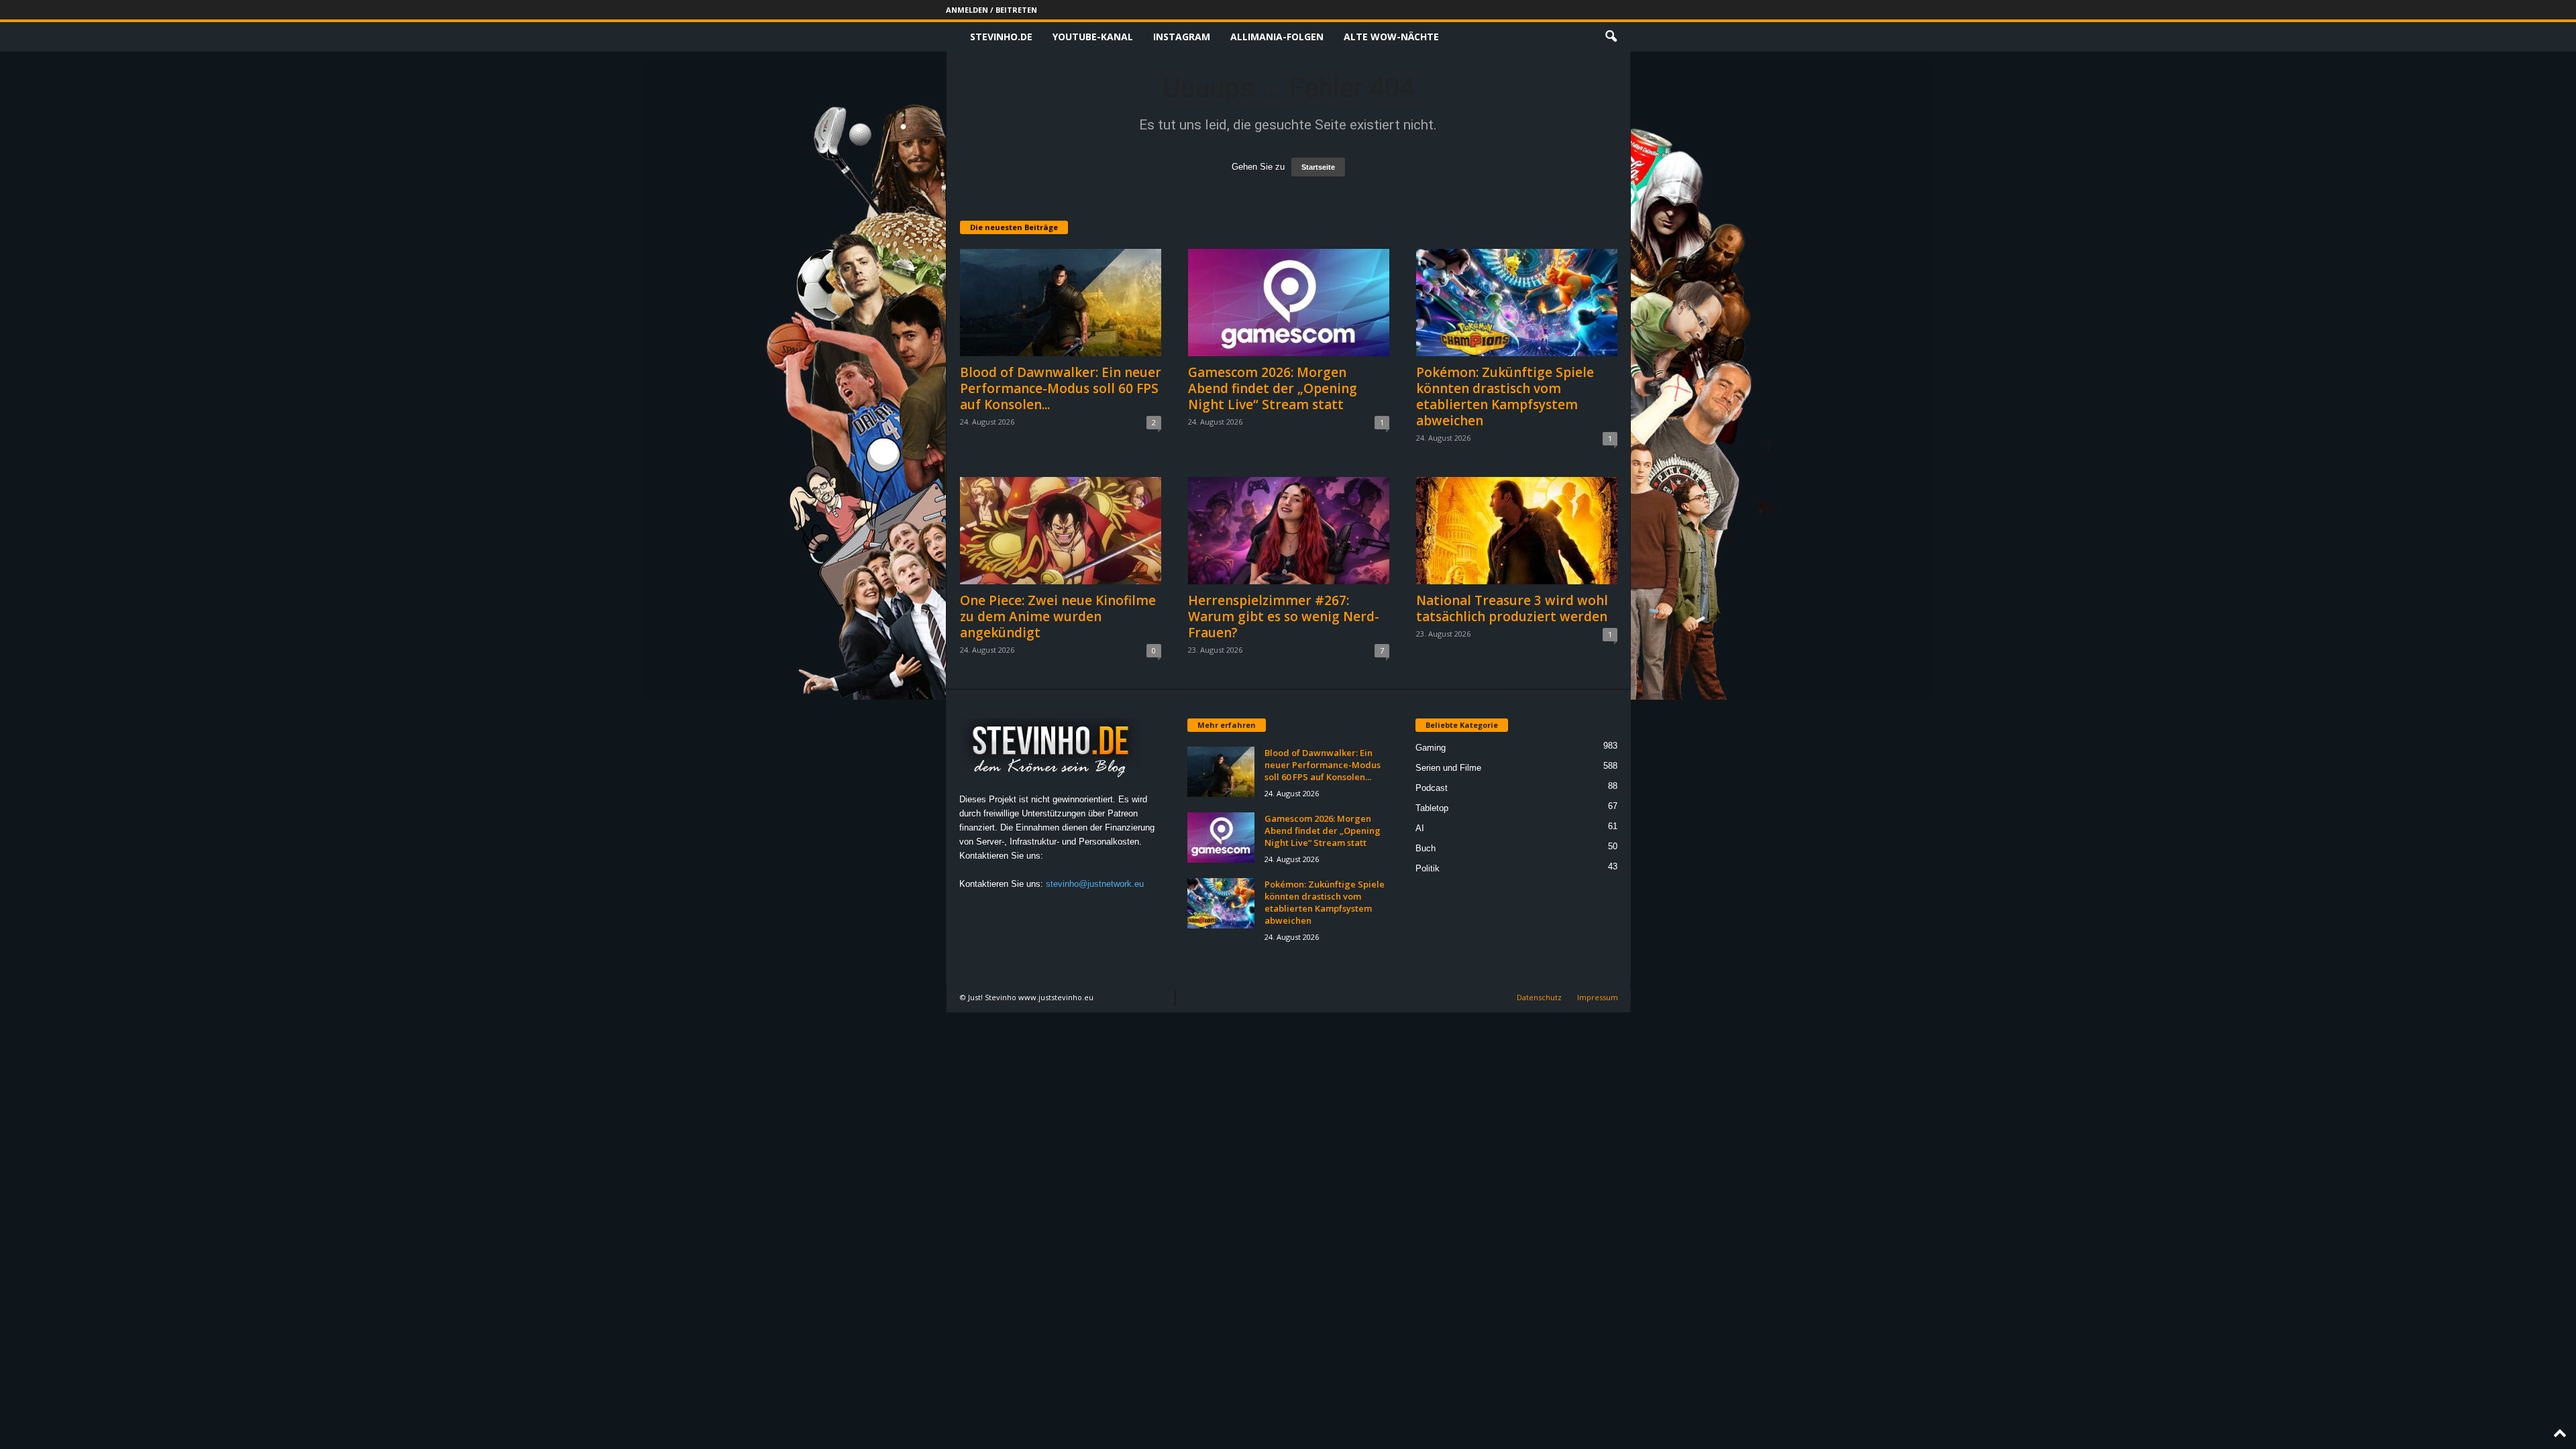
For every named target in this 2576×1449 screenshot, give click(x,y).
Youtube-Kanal (1093, 37)
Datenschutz (1539, 997)
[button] (1611, 37)
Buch (1426, 848)
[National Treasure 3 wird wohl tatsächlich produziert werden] (1517, 531)
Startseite (1318, 167)
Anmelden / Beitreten (991, 10)
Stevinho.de (1001, 37)
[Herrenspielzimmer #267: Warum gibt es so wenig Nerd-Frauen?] (1289, 531)
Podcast (1432, 788)
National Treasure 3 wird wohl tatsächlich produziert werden (1512, 608)
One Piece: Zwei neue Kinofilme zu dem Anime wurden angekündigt (1058, 616)
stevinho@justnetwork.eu (1095, 884)
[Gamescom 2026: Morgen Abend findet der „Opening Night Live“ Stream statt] (1289, 303)
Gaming (1431, 748)
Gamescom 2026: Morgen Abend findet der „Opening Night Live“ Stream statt (1273, 388)
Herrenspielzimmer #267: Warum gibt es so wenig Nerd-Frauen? (1284, 616)
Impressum (1598, 997)
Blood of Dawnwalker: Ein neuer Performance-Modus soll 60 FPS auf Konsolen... (1061, 388)
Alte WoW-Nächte (1391, 37)
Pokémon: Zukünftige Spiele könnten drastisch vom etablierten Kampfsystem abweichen (1505, 396)
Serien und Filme (1448, 768)
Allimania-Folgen (1277, 37)
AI (1420, 828)
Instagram (1182, 37)
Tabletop (1432, 808)
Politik (1428, 868)
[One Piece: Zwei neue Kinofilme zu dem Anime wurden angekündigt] (1061, 531)
